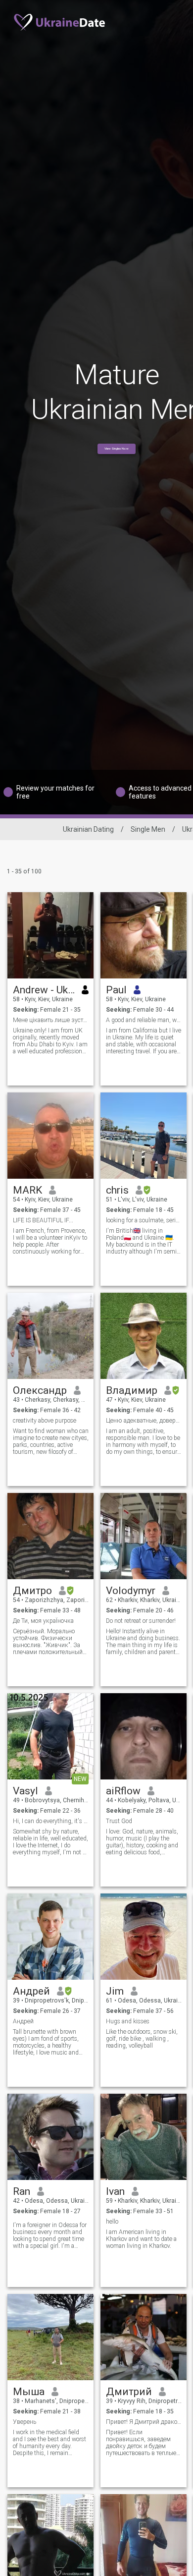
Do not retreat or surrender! (141, 1621)
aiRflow (123, 1791)
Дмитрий (129, 2392)
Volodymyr (131, 1591)
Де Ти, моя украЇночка (43, 1621)
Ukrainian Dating (88, 829)
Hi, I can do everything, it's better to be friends (51, 1821)
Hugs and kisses (128, 2021)
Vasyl (25, 1791)
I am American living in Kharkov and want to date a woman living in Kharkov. (141, 2239)
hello (112, 2222)
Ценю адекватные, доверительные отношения (144, 1421)
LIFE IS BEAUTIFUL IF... (43, 1220)
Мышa (29, 2392)
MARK (27, 1190)
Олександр (40, 1390)
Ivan (115, 2191)
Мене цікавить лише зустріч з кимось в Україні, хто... (51, 1020)
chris (117, 1190)
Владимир (132, 1390)
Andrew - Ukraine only (44, 990)
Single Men (148, 829)
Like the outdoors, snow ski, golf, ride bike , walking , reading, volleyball (142, 2039)
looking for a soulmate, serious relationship (144, 1220)
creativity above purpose (45, 1421)
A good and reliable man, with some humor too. (144, 1020)
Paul (116, 990)
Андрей (31, 1991)
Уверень (24, 2422)
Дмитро (32, 1591)
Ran (22, 2191)
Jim (115, 1991)
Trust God (119, 1821)
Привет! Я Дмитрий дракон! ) (144, 2422)
